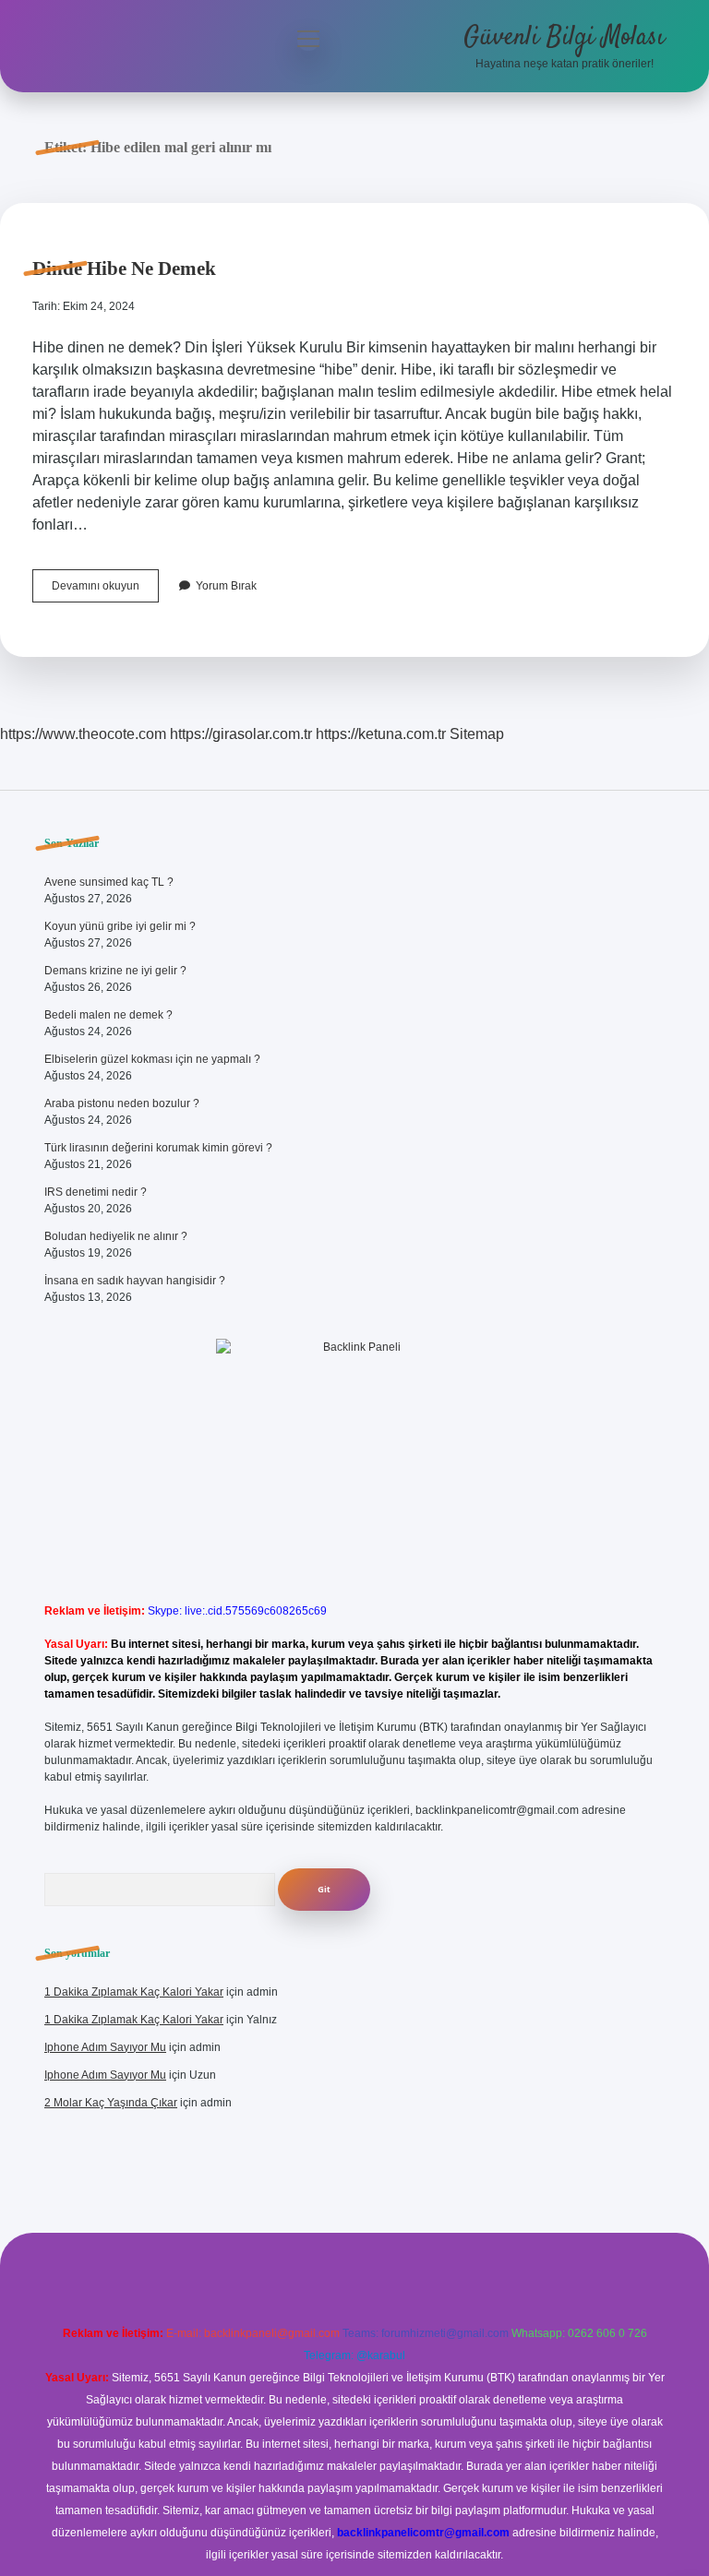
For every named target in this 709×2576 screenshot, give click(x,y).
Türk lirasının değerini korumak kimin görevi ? (158, 1148)
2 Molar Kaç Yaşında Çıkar (111, 2103)
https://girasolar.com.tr (241, 734)
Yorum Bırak (226, 586)
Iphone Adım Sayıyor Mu (105, 2047)
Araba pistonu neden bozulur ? (122, 1103)
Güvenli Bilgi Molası (564, 38)
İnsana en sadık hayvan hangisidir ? (135, 1281)
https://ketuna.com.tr (381, 734)
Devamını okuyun (105, 590)
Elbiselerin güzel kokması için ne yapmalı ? (152, 1059)
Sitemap (477, 734)
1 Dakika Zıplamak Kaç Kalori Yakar (134, 1992)
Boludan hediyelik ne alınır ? (116, 1236)
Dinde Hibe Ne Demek (124, 268)
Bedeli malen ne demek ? (108, 1015)
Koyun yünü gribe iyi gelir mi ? (120, 926)
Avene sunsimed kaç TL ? (109, 882)
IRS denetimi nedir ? (96, 1192)
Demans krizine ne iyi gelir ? (115, 971)
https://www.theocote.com (83, 734)
